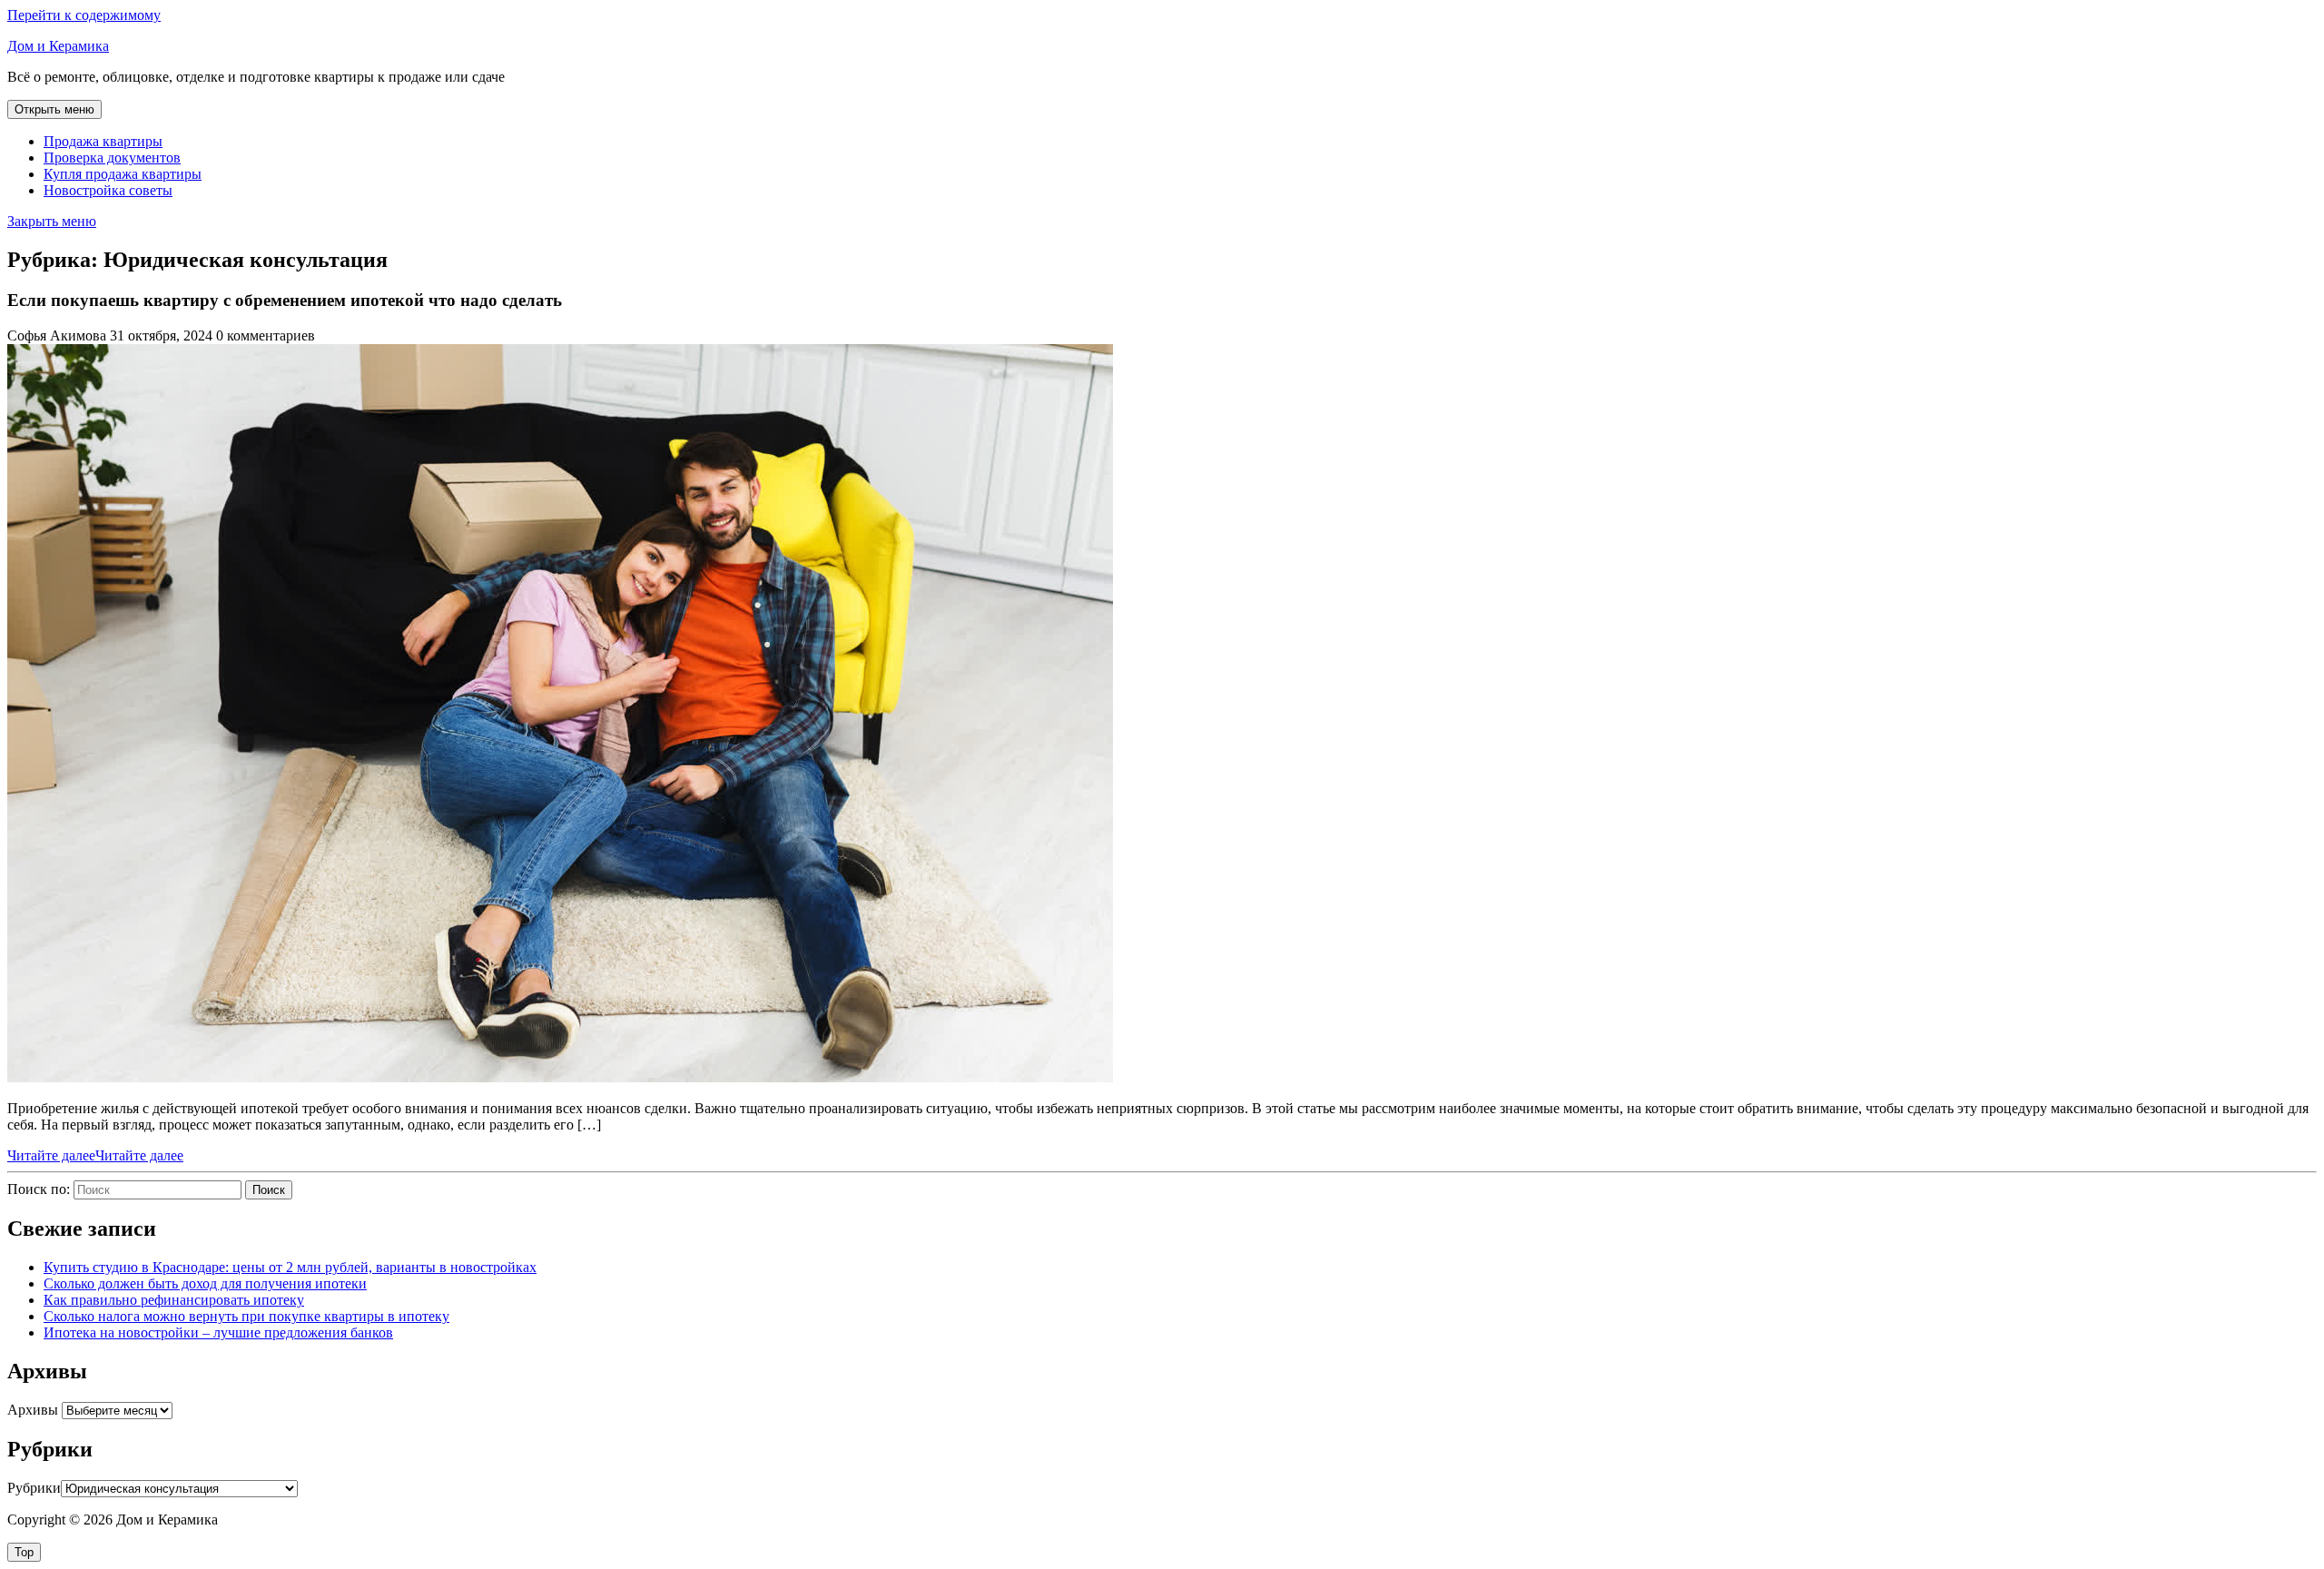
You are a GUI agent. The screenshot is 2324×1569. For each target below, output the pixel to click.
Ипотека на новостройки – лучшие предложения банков (218, 1332)
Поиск (269, 1190)
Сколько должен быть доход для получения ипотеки (205, 1283)
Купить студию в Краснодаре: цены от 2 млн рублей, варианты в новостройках (290, 1267)
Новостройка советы (108, 190)
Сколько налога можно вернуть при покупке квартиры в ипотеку (246, 1316)
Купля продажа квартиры (123, 174)
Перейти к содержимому (84, 15)
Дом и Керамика (58, 46)
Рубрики (34, 1488)
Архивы (33, 1410)
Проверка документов (112, 158)
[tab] (54, 109)
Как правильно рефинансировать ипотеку (174, 1300)
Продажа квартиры (103, 141)
